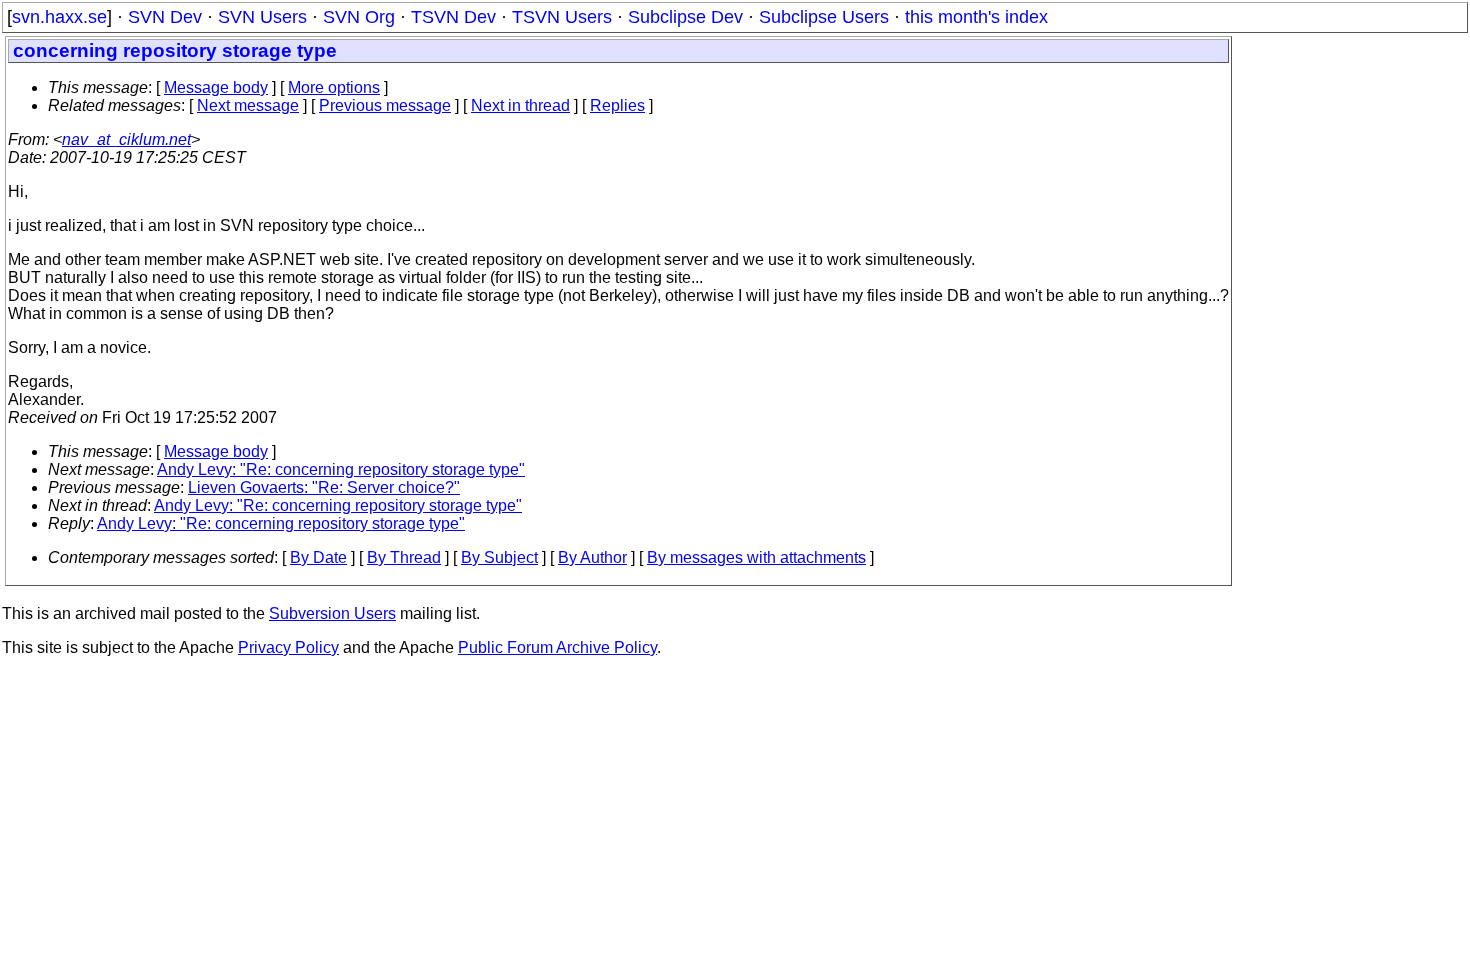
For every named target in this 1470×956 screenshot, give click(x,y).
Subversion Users (332, 613)
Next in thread (520, 105)
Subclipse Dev (685, 17)
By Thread (404, 557)
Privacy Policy (288, 647)
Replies (617, 105)
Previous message (385, 105)
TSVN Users (562, 17)
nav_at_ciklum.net (126, 139)
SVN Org (359, 17)
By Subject (499, 557)
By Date (318, 557)
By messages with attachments (756, 557)
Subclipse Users (824, 17)
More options (334, 87)
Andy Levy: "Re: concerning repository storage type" (341, 469)
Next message (248, 105)
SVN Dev (165, 17)
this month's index (976, 17)
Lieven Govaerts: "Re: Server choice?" (324, 487)
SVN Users (262, 17)
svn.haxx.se (59, 17)
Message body (216, 87)
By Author (592, 557)
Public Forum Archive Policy (557, 647)
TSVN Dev (453, 17)
